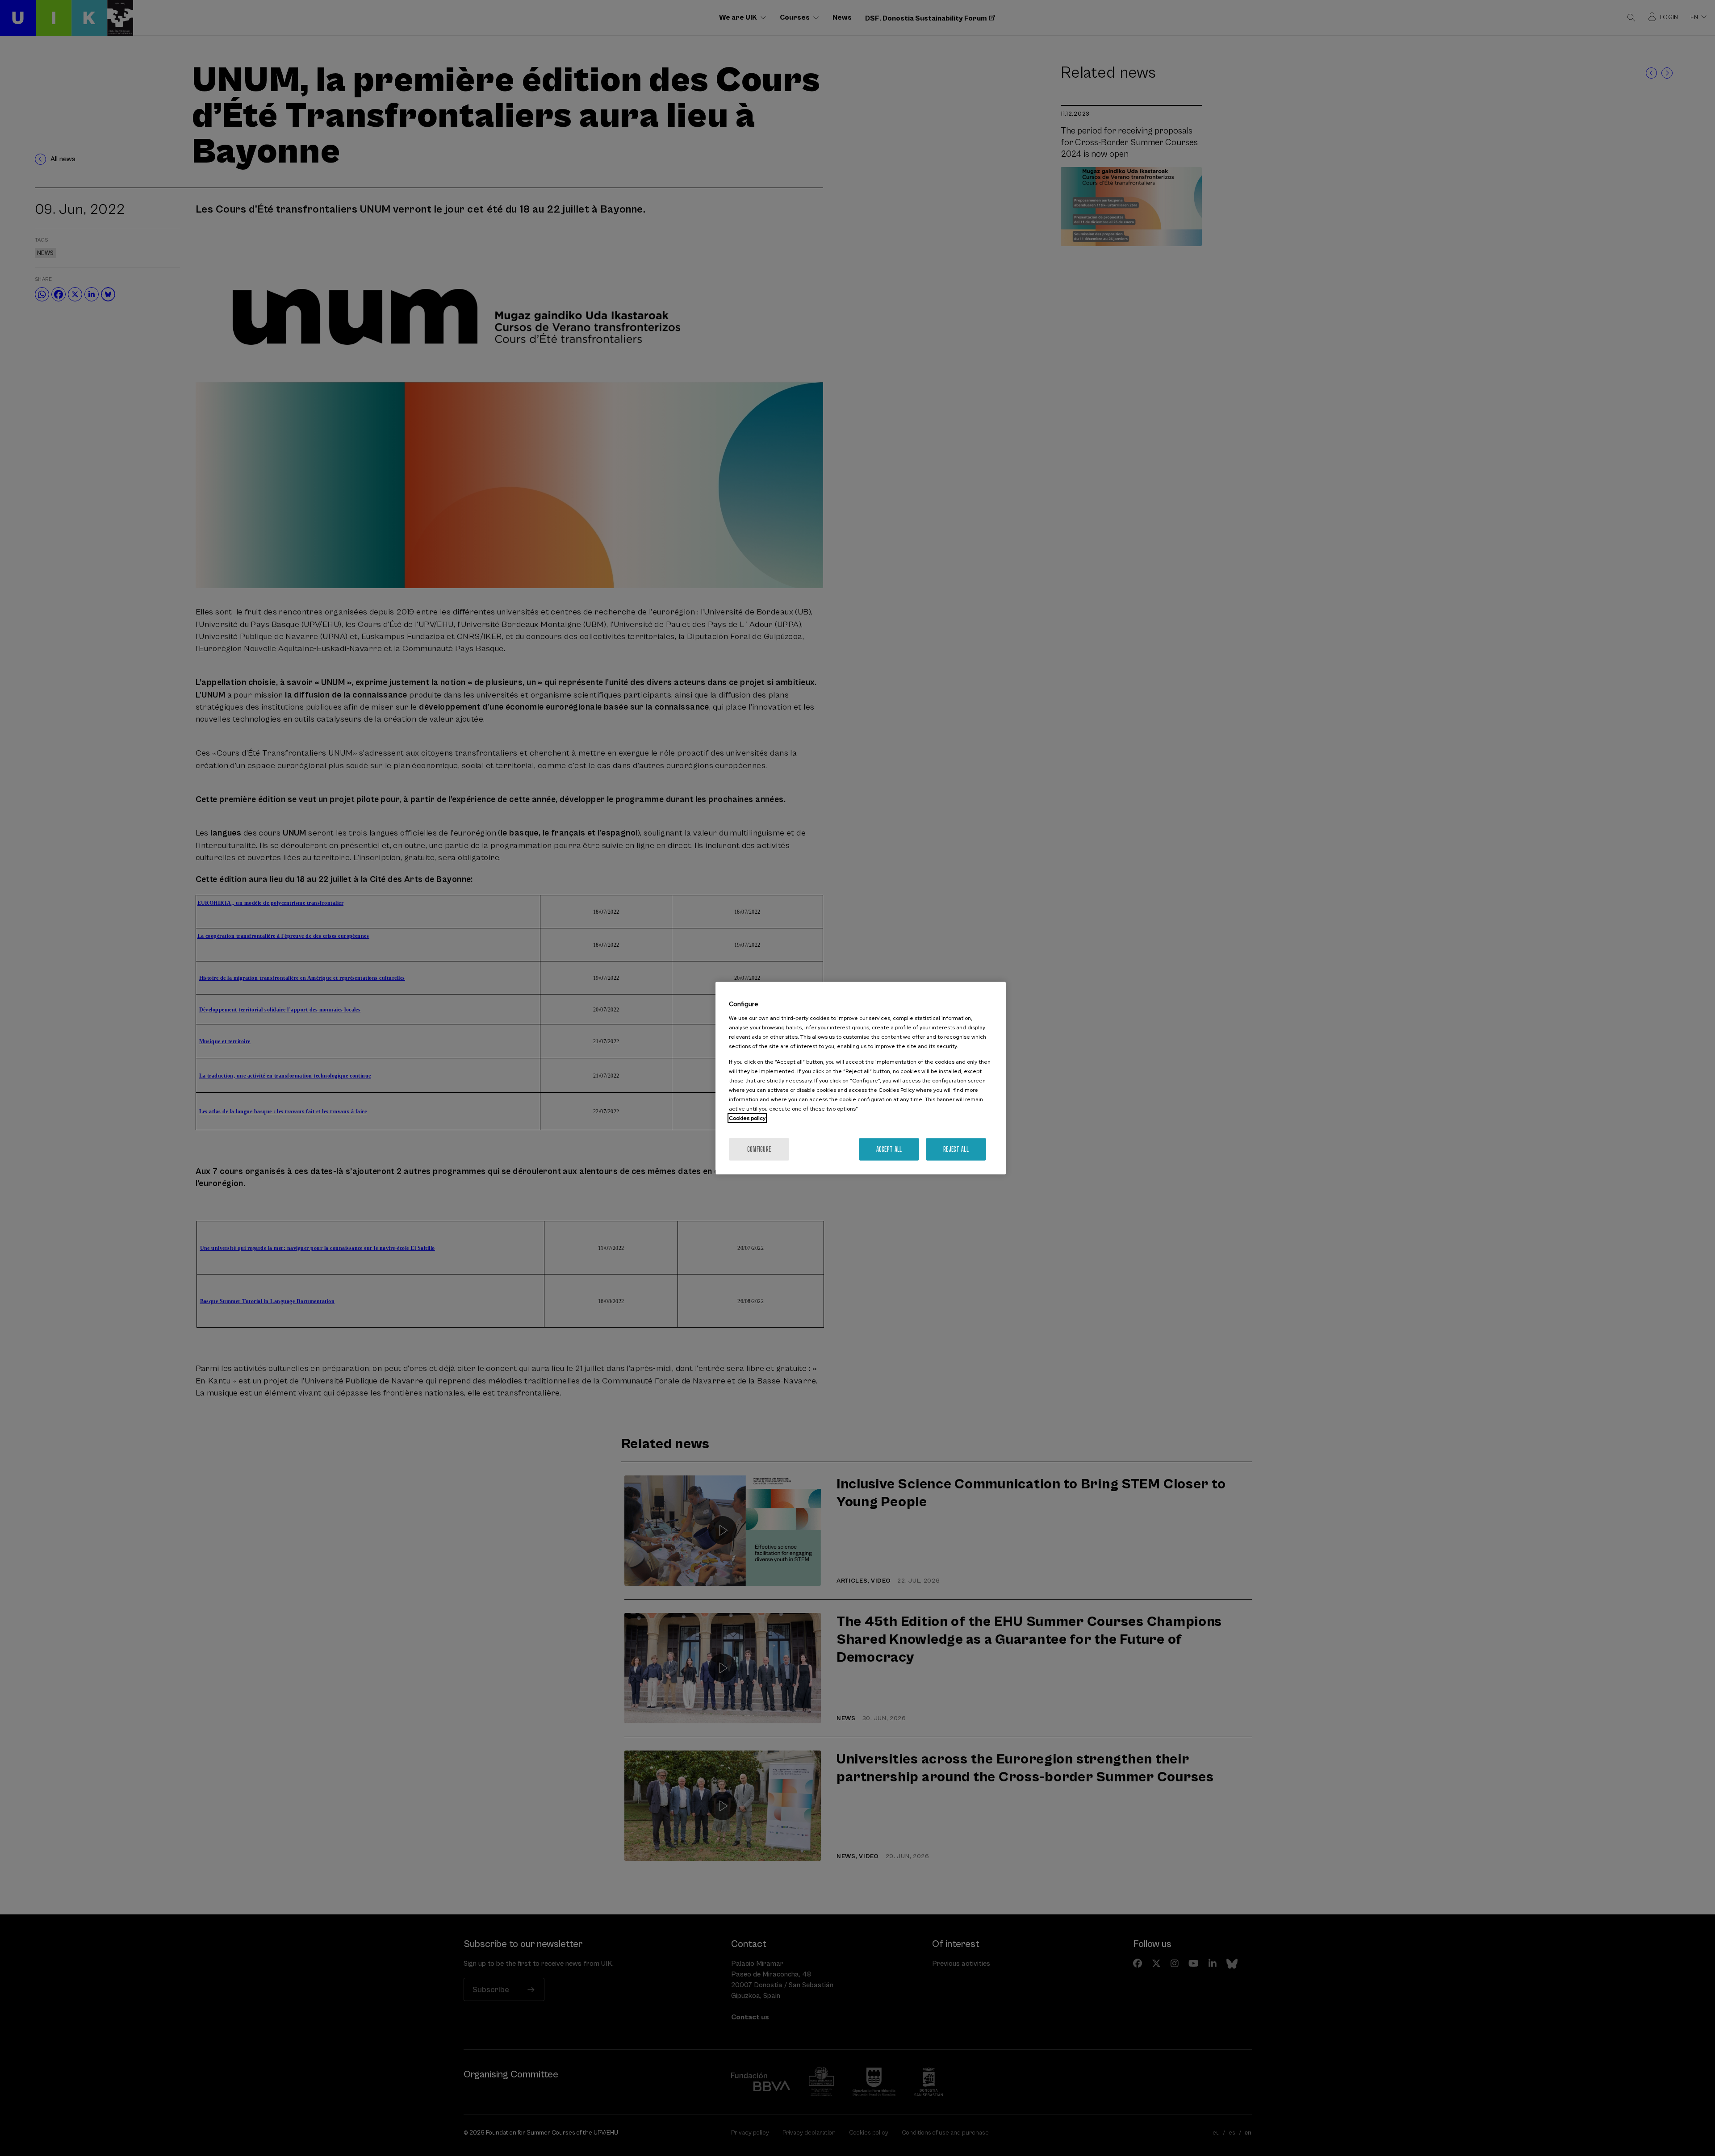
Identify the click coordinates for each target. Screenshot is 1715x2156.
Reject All (956, 1149)
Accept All (889, 1149)
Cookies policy (747, 1118)
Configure (759, 1149)
